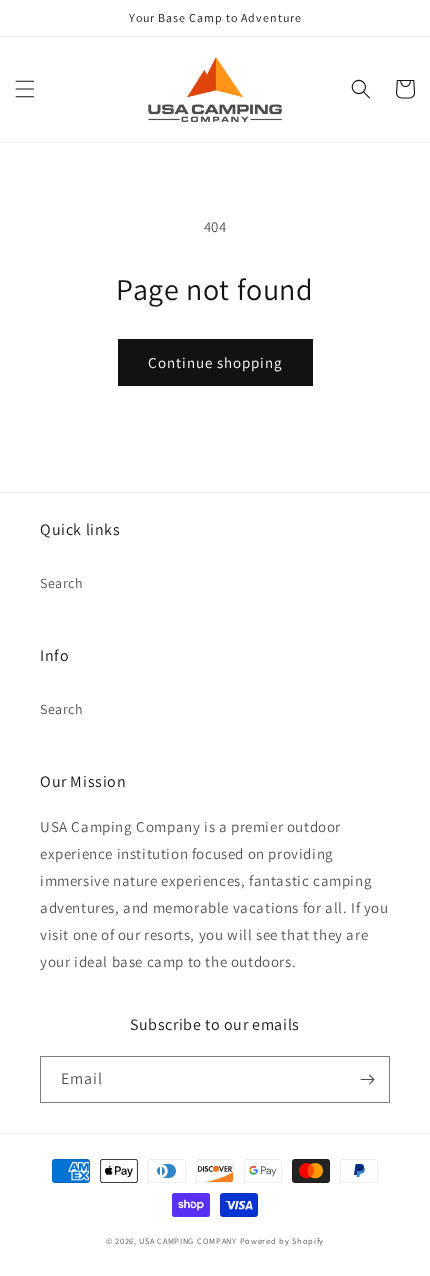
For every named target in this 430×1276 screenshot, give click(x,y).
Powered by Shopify (282, 1240)
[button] (25, 89)
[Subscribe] (367, 1079)
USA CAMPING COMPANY (187, 1240)
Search (62, 583)
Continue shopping (215, 362)
